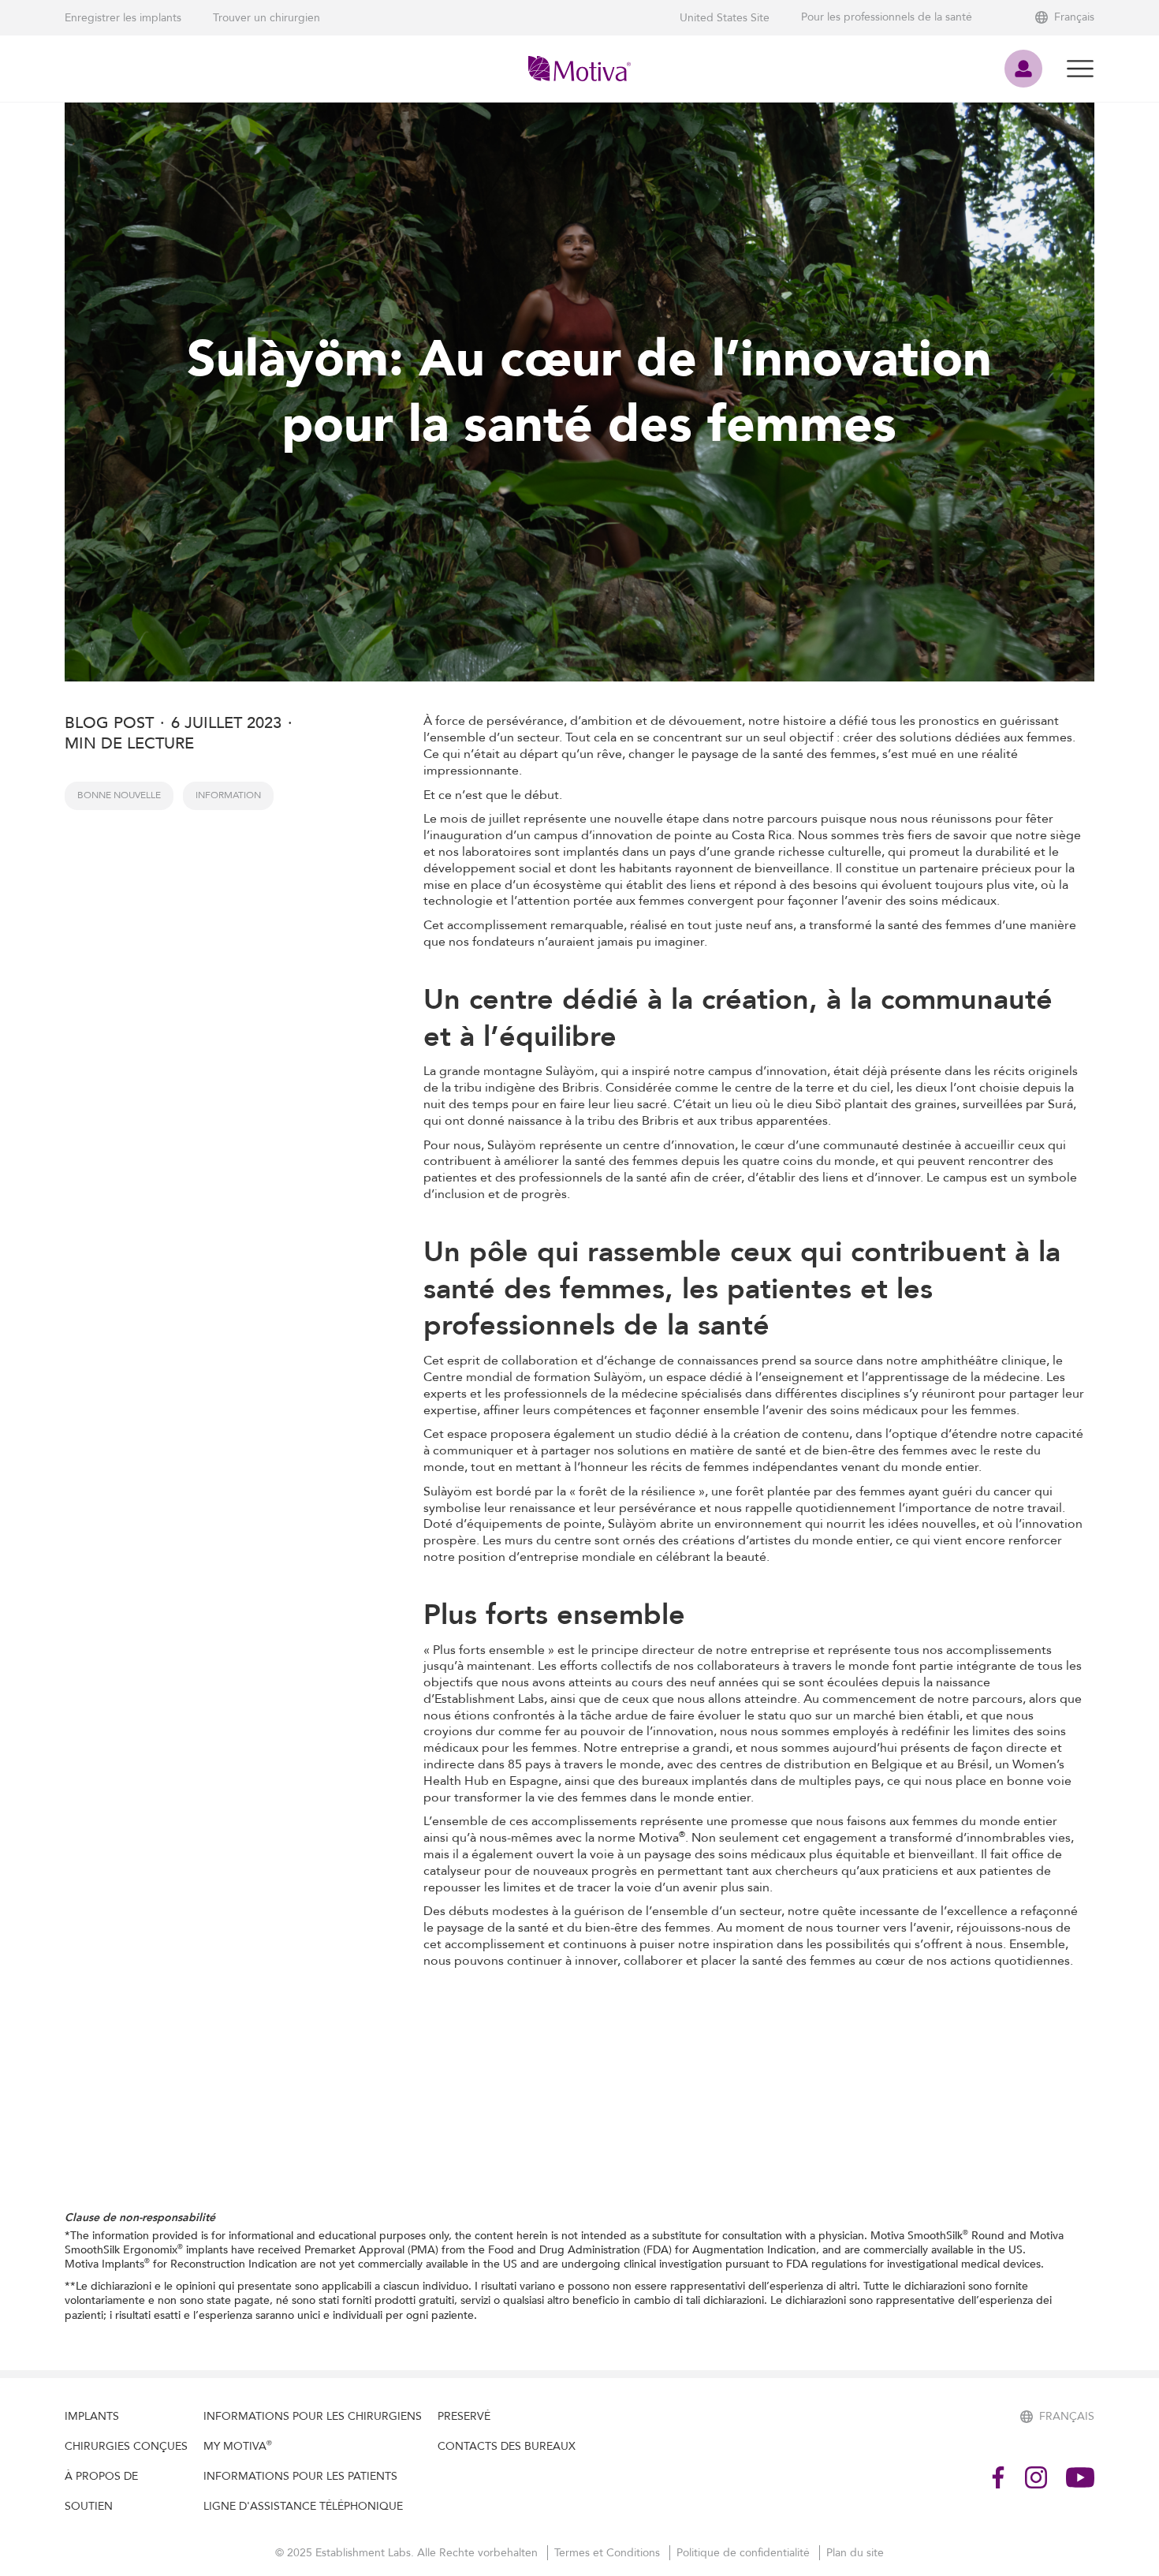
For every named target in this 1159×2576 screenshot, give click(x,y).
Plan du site (855, 2553)
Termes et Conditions (609, 2553)
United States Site (725, 18)
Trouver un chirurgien (266, 18)
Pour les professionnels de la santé (887, 17)
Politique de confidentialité (745, 2553)
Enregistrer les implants (123, 18)
